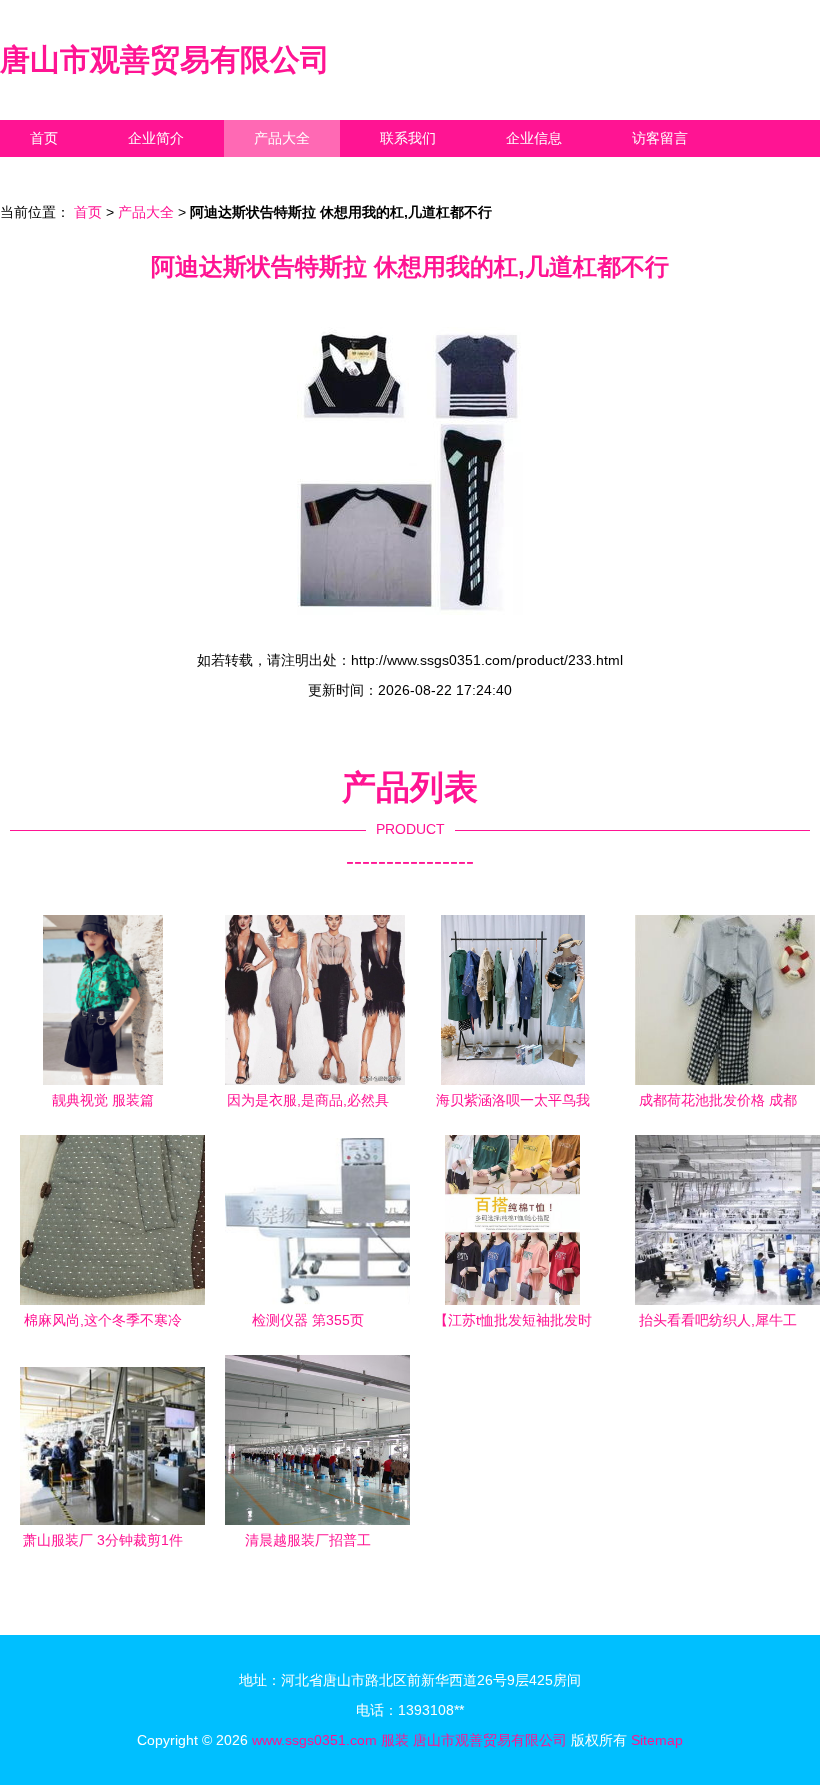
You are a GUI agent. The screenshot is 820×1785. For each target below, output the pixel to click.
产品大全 (282, 138)
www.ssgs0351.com (314, 1740)
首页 (44, 138)
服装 (395, 1740)
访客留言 (660, 138)
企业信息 (534, 138)
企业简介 (156, 138)
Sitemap (657, 1740)
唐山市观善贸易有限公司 (165, 59)
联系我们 (408, 138)
